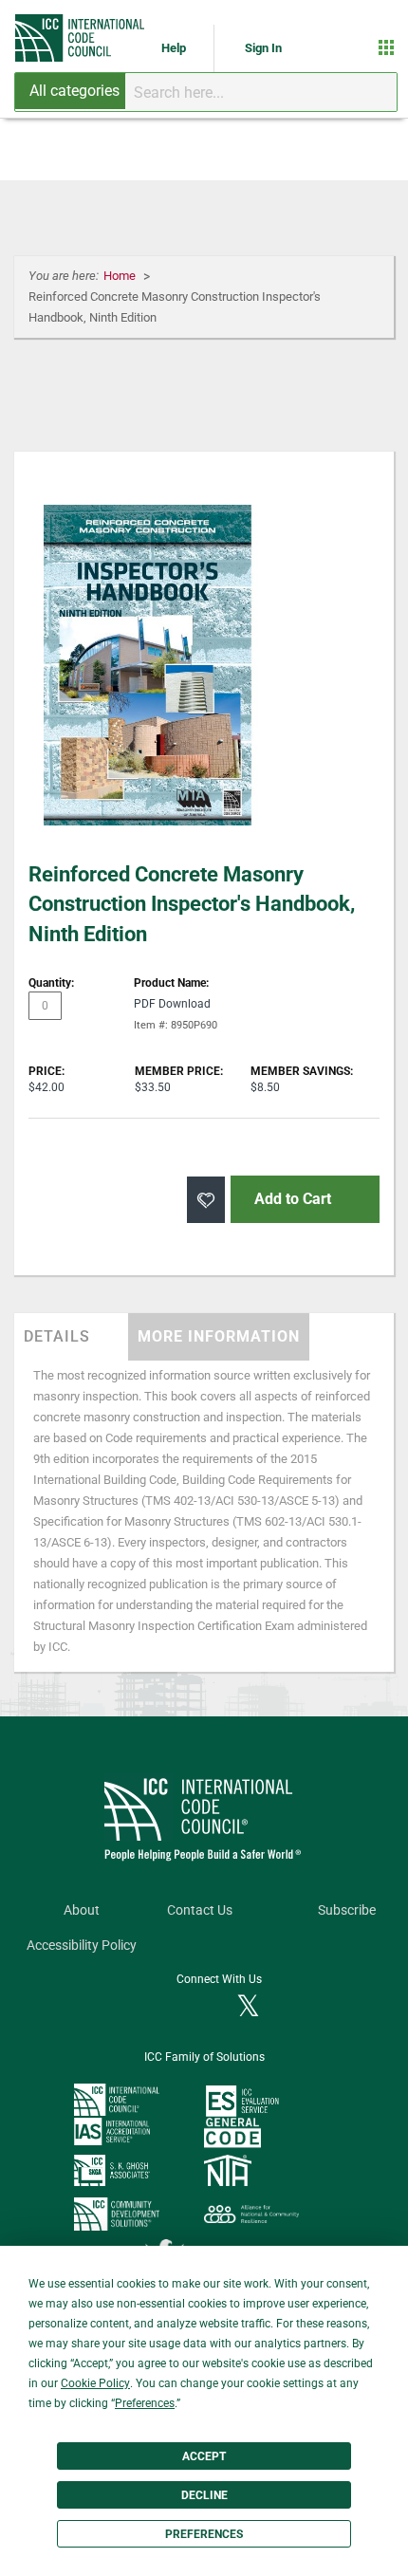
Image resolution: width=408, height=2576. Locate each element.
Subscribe (347, 1910)
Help (175, 48)
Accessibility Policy (82, 1946)
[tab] (71, 1337)
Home (121, 276)
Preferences (204, 2534)
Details (57, 1336)
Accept (204, 2456)
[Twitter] (248, 2008)
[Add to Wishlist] (206, 1200)
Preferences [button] (145, 2403)
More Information (219, 1336)
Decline (204, 2495)
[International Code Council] (81, 38)
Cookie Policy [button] (95, 2383)
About (82, 1910)
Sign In (263, 48)
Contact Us (200, 1910)
